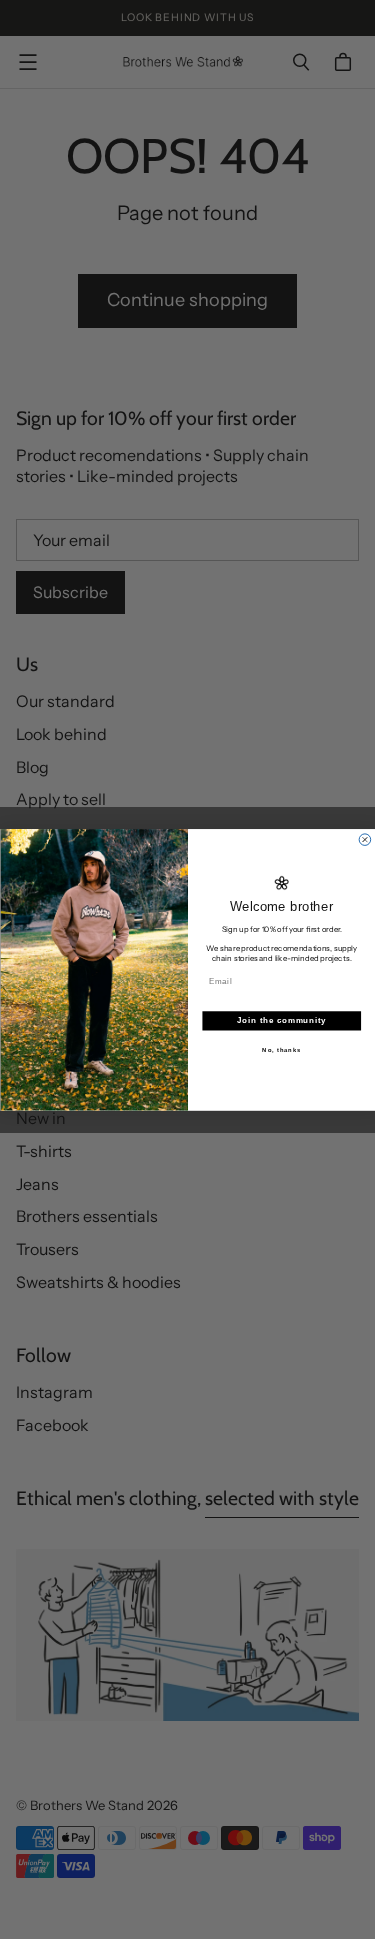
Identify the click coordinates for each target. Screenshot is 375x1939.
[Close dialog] (365, 840)
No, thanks (281, 1049)
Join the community (281, 1020)
